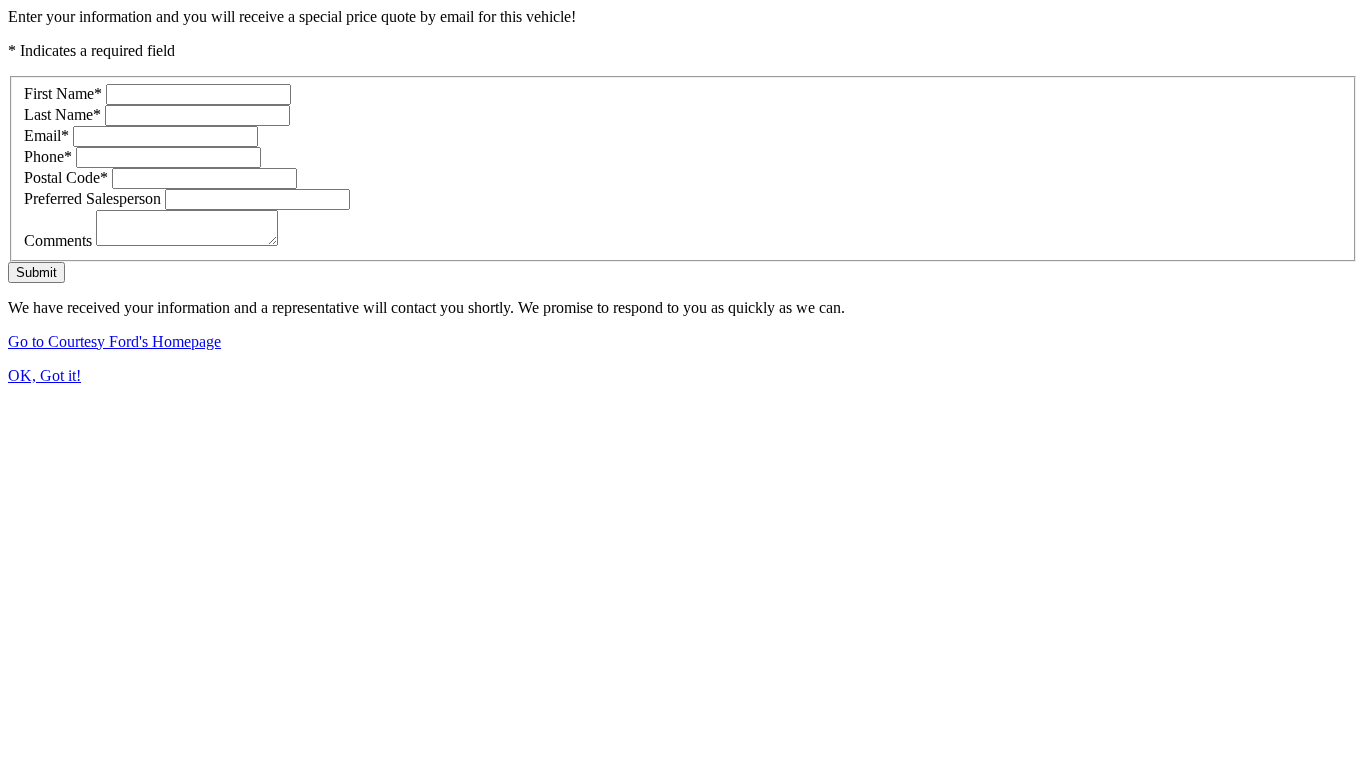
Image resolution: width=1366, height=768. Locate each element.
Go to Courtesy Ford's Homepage (114, 341)
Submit (36, 272)
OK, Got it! (44, 375)
